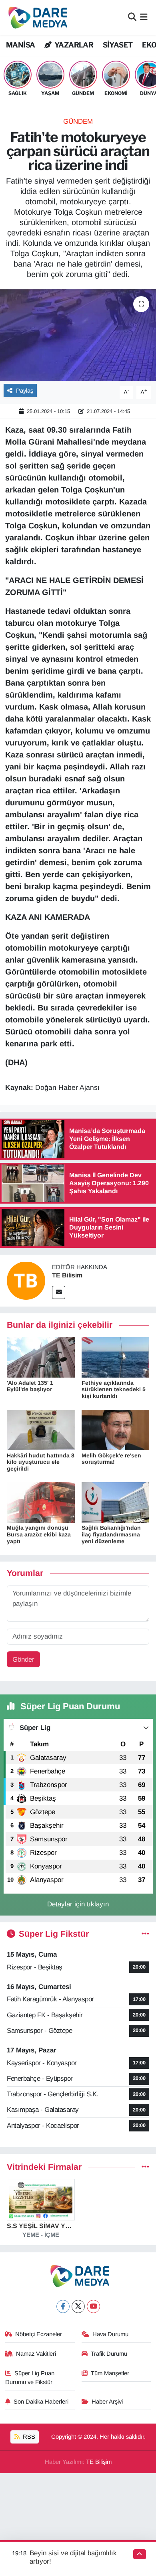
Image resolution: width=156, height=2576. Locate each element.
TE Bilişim (99, 2462)
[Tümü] (145, 2167)
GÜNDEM (78, 122)
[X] (78, 2306)
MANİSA (20, 45)
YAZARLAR (73, 45)
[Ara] (132, 17)
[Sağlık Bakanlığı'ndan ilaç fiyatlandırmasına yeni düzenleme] (116, 1502)
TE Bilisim (67, 1275)
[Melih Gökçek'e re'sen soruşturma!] (116, 1430)
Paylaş (25, 391)
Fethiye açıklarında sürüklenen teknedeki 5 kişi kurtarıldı (114, 1390)
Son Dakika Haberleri (41, 2402)
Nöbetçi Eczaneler (39, 2334)
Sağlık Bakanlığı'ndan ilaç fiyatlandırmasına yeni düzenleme (111, 1534)
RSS (28, 2437)
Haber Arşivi (107, 2402)
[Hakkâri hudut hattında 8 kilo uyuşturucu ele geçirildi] (41, 1430)
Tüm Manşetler (110, 2373)
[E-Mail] (59, 1292)
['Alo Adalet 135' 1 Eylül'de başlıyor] (41, 1357)
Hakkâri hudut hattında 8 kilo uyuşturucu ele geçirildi (41, 1462)
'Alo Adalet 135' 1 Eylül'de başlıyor (30, 1386)
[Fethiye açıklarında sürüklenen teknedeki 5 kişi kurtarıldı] (116, 1357)
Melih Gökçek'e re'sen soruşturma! (111, 1459)
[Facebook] (63, 2306)
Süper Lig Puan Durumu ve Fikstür (30, 2378)
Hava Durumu (110, 2334)
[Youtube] (93, 2306)
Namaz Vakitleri (36, 2354)
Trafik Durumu (109, 2354)
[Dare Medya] (36, 17)
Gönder (23, 1660)
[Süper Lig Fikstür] (145, 1934)
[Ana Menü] (144, 17)
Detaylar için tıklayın (78, 1904)
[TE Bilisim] (26, 1280)
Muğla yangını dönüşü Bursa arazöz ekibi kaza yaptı (39, 1534)
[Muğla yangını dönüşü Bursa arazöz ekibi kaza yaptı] (41, 1502)
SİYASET (118, 45)
